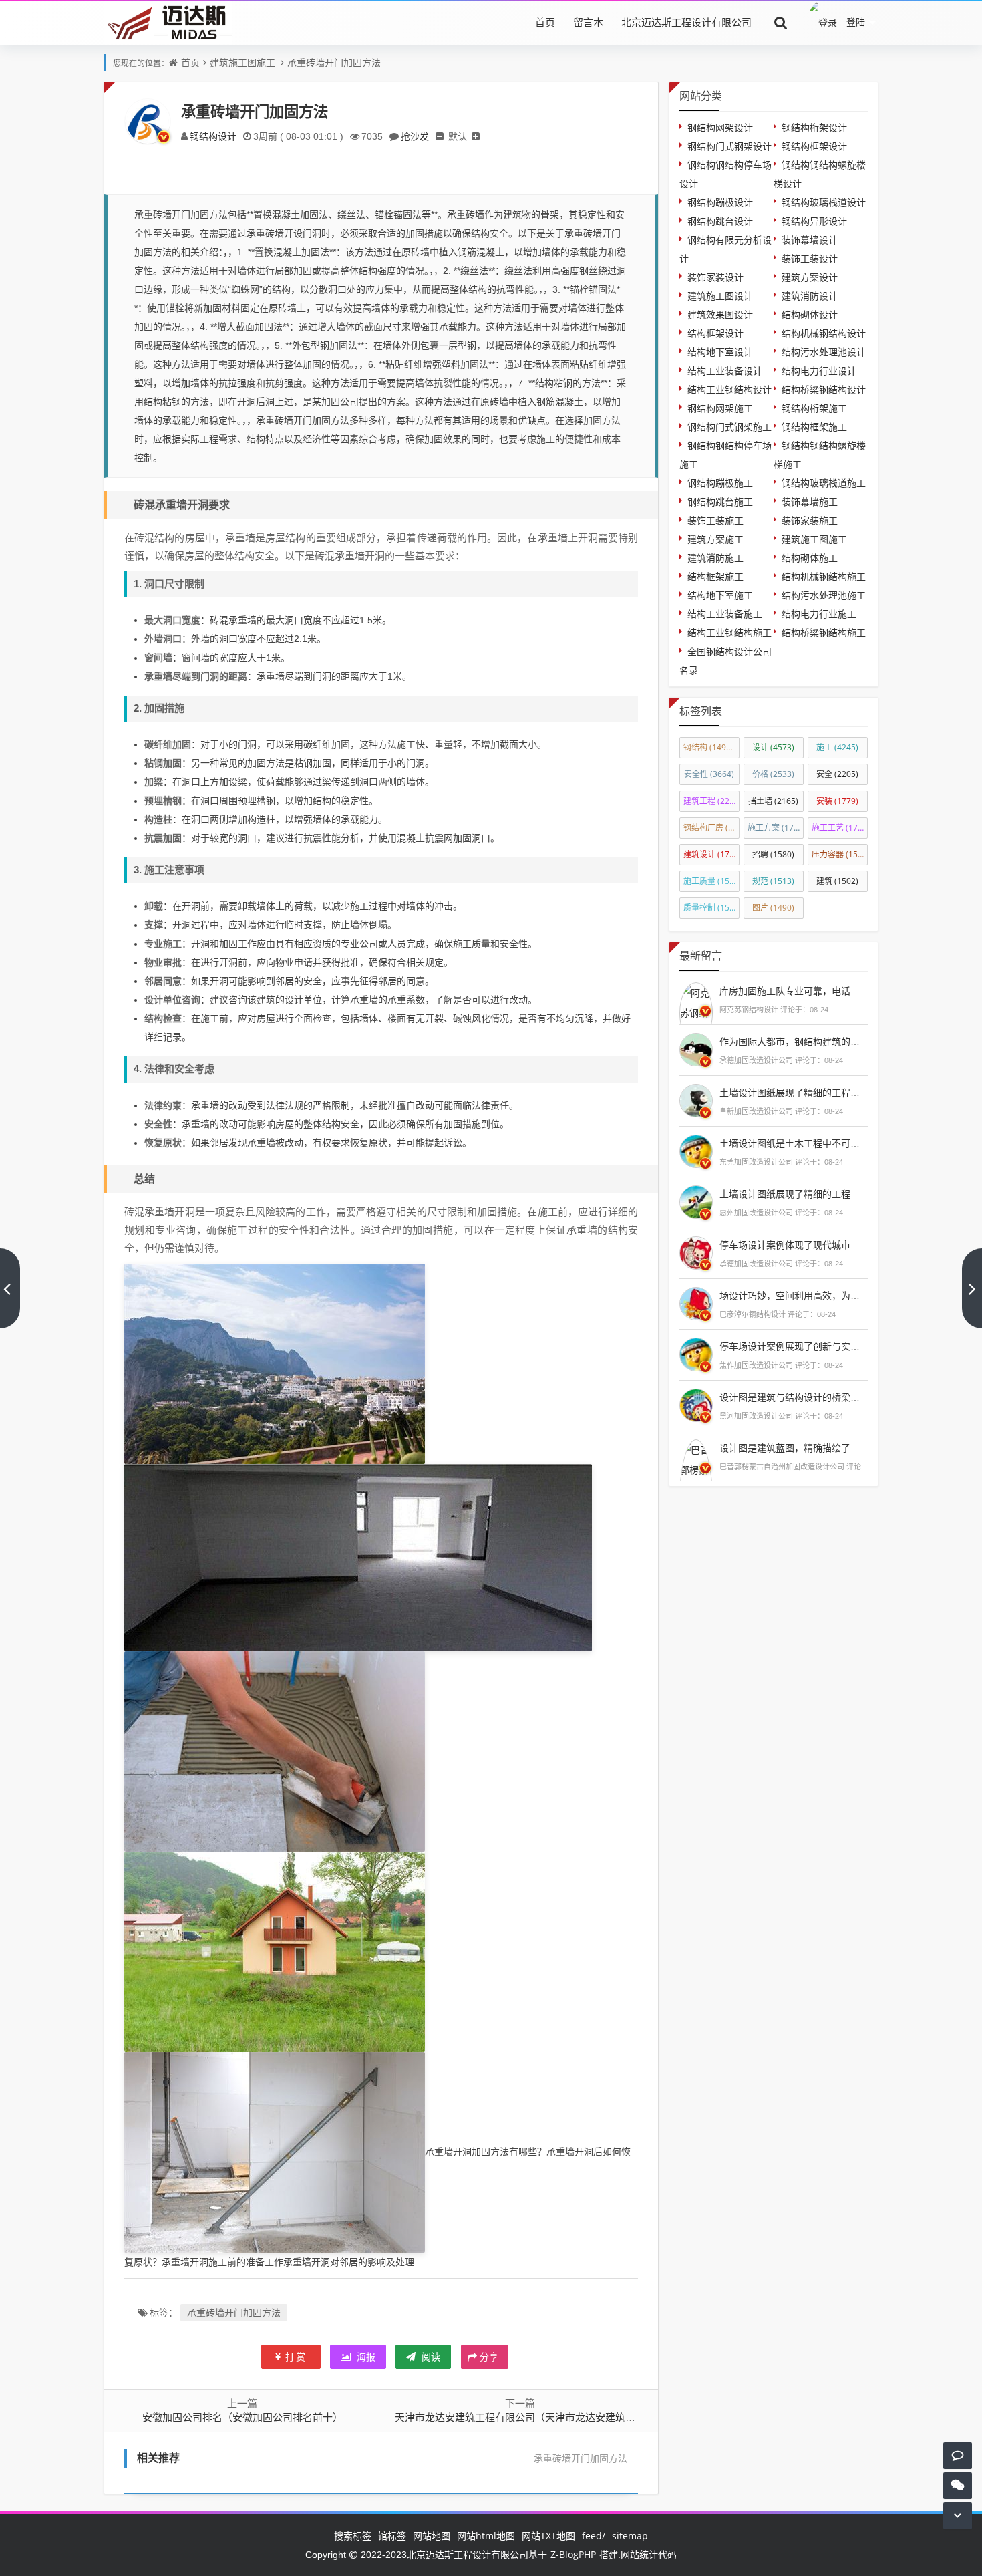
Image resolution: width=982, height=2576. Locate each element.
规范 (773, 881)
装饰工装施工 (715, 520)
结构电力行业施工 (819, 614)
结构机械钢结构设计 (824, 333)
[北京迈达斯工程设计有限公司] (168, 22)
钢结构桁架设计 (814, 127)
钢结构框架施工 (814, 427)
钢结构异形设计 (814, 221)
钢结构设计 (213, 136)
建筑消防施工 (715, 558)
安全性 (709, 774)
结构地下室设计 (720, 352)
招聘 (773, 854)
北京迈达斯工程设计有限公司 (686, 22)
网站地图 (432, 2536)
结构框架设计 (715, 333)
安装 (837, 801)
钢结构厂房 (711, 828)
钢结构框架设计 (814, 146)
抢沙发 (415, 136)
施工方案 (776, 828)
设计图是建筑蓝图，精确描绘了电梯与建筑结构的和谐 (832, 1448)
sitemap (630, 2536)
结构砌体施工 (810, 558)
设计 (773, 747)
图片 (773, 908)
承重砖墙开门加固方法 (334, 62)
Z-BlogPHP (573, 2554)
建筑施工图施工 (242, 62)
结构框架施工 (715, 576)
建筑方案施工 (715, 539)
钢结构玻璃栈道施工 (824, 483)
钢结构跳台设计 (720, 221)
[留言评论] (958, 2455)
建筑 (837, 881)
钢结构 (711, 747)
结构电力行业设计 (819, 371)
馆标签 (392, 2536)
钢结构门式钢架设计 (729, 146)
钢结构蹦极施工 (720, 483)
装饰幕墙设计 (810, 240)
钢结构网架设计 (720, 127)
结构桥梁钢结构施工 (824, 632)
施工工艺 (840, 828)
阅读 (430, 2356)
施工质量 (711, 881)
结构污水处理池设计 (824, 352)
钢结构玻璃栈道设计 (824, 202)
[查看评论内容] (696, 1011)
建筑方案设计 (810, 277)
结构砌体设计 (810, 314)
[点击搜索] (781, 22)
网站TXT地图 (548, 2536)
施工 (837, 747)
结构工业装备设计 (725, 371)
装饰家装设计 (715, 277)
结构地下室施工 (720, 595)
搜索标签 (353, 2536)
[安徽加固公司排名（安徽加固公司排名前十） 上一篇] (10, 1288)
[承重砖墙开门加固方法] (275, 1363)
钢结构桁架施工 (814, 408)
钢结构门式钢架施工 (729, 427)
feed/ (594, 2536)
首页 (545, 22)
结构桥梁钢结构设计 (824, 389)
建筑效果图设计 (720, 314)
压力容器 (840, 854)
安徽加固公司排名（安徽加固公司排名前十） (242, 2417)
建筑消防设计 (810, 296)
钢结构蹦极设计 (720, 202)
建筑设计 (711, 854)
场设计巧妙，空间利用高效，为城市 (794, 1295)
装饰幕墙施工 (810, 502)
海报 (365, 2356)
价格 (773, 774)
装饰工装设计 (810, 258)
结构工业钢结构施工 (729, 632)
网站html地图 (486, 2536)
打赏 (296, 2356)
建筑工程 (711, 801)
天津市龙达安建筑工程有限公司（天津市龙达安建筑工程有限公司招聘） (555, 2417)
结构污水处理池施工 (824, 595)
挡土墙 (773, 801)
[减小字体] (440, 136)
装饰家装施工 (810, 520)
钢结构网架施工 (720, 408)
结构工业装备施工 (725, 614)
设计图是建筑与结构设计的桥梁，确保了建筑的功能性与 (836, 1397)
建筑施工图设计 (720, 296)
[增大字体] (476, 136)
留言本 (588, 22)
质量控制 (711, 908)
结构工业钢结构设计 (729, 389)
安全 (837, 774)
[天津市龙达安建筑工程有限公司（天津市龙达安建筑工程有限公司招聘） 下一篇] (972, 1288)
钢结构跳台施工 (720, 502)
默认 (458, 136)
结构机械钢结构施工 (824, 576)
